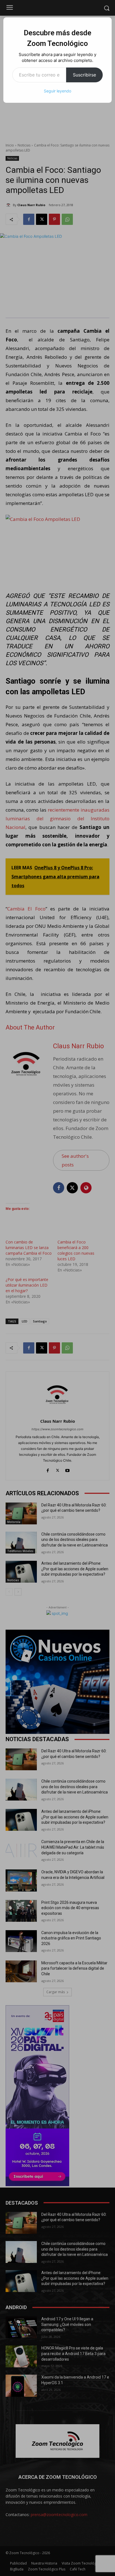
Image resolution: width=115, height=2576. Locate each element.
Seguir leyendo (57, 91)
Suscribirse (84, 75)
